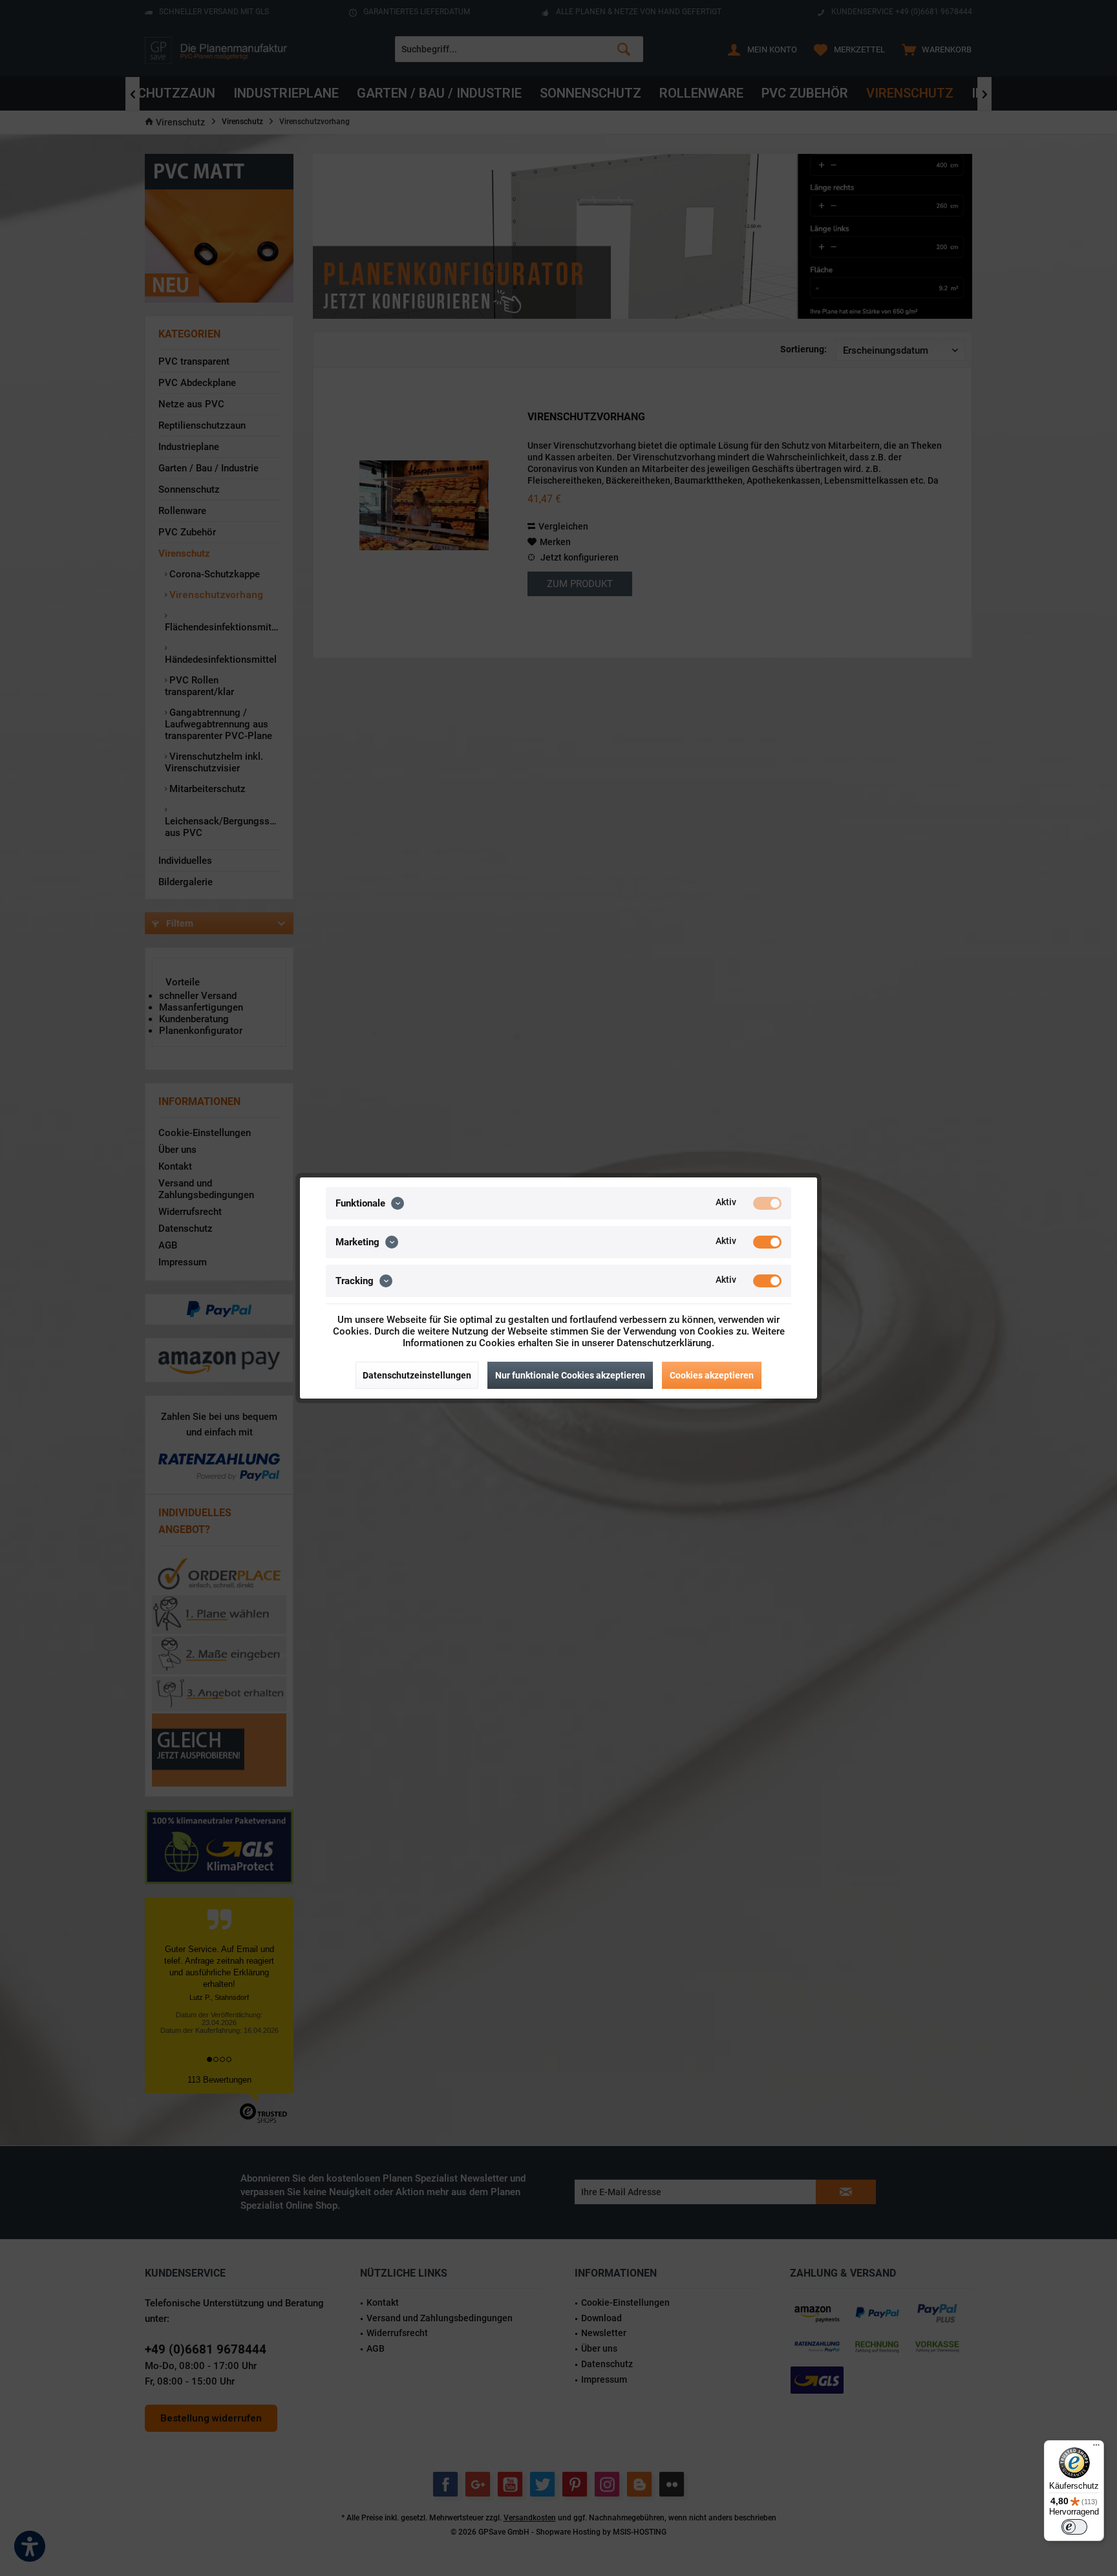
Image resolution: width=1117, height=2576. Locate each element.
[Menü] (1096, 2448)
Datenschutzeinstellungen (417, 1375)
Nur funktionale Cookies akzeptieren (570, 1375)
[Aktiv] (767, 1203)
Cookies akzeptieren (712, 1375)
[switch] (1074, 2527)
